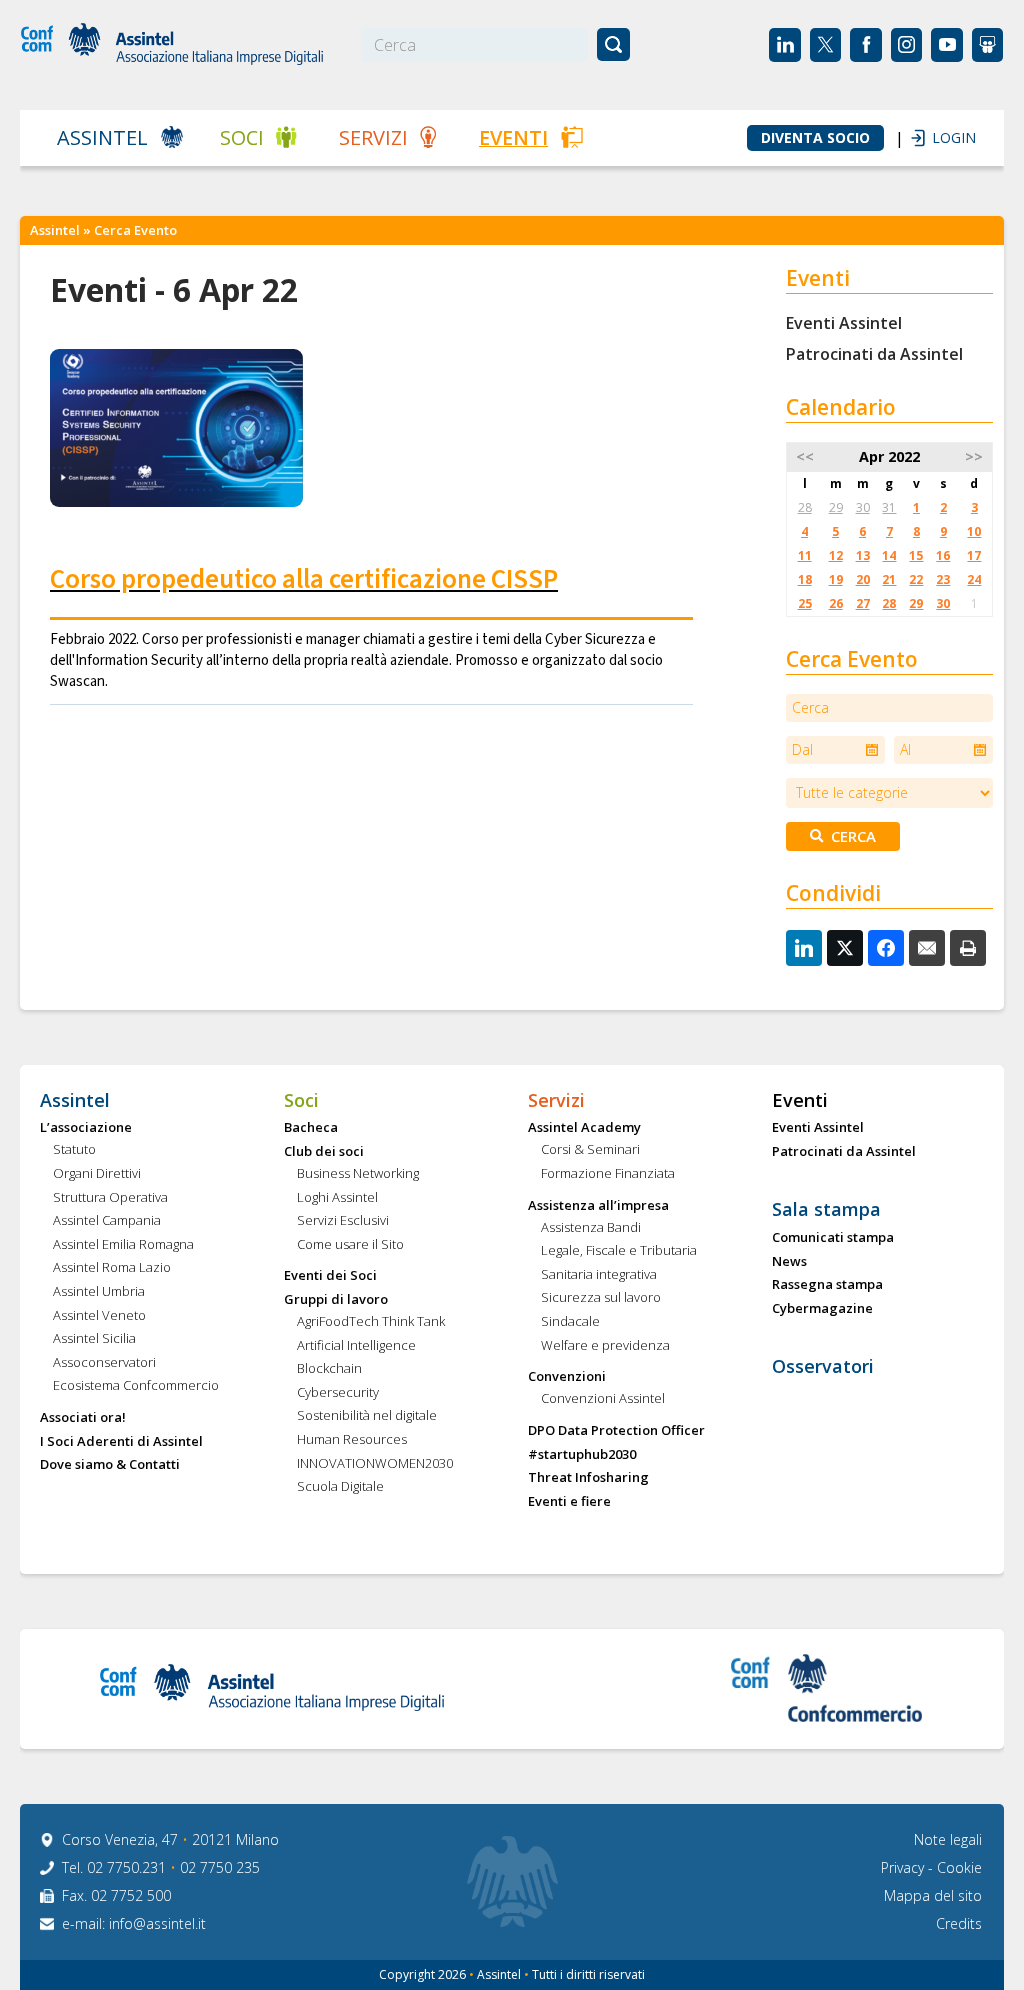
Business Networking (358, 1174)
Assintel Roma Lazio (112, 1268)
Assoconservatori (104, 1363)
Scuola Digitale (340, 1487)
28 (805, 507)
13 (863, 555)
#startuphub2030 (582, 1455)
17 (974, 555)
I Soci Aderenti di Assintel (121, 1442)
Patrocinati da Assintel (874, 354)
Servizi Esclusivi (343, 1221)
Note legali (948, 1839)
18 (805, 579)
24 (974, 579)
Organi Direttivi (97, 1174)
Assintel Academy (584, 1128)
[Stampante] (968, 948)
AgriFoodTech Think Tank (371, 1322)
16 (943, 555)
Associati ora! (83, 1418)
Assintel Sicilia (94, 1339)
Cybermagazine (822, 1309)
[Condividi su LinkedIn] (804, 948)
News (789, 1262)
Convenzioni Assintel (603, 1399)
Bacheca (311, 1128)
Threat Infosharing (588, 1478)
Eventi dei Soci (330, 1276)
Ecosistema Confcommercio (136, 1386)
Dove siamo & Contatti (110, 1465)
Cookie (959, 1867)
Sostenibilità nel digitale (367, 1416)
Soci (242, 137)
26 (836, 603)
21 (889, 579)
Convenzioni (567, 1377)
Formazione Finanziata (608, 1174)
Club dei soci (324, 1152)
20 (863, 579)
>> (974, 456)
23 (943, 579)
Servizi (373, 137)
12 (836, 555)
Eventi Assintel (844, 323)
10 (974, 531)
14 (889, 555)
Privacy (904, 1867)
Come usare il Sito (350, 1245)
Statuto (74, 1150)
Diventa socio (815, 138)
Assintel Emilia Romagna (123, 1245)
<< (805, 456)
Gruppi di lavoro (336, 1300)
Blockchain (329, 1369)
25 (805, 603)
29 (836, 507)
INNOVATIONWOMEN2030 (375, 1464)
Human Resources (352, 1440)
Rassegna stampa (827, 1285)
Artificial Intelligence (356, 1346)
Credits (959, 1923)
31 (889, 507)
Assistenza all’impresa (598, 1206)
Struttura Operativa (110, 1198)
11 (805, 555)
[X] (845, 948)
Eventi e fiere (569, 1502)
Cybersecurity (338, 1393)
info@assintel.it (157, 1923)
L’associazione (86, 1128)
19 (836, 579)
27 (863, 603)
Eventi (513, 137)
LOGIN (944, 137)
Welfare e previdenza (605, 1346)
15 (916, 555)
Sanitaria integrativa (599, 1275)
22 (916, 579)
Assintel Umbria (99, 1292)
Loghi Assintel (337, 1198)
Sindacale (570, 1322)
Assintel (102, 137)
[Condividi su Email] (927, 948)
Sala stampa (826, 1210)
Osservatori (823, 1367)
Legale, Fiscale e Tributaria (619, 1251)
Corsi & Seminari (590, 1150)
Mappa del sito (933, 1895)
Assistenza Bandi (591, 1228)
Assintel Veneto (99, 1316)
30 (863, 507)
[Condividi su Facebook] (886, 948)
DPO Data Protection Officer (616, 1431)
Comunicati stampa (833, 1238)
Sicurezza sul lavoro (601, 1298)
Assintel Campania (107, 1221)
